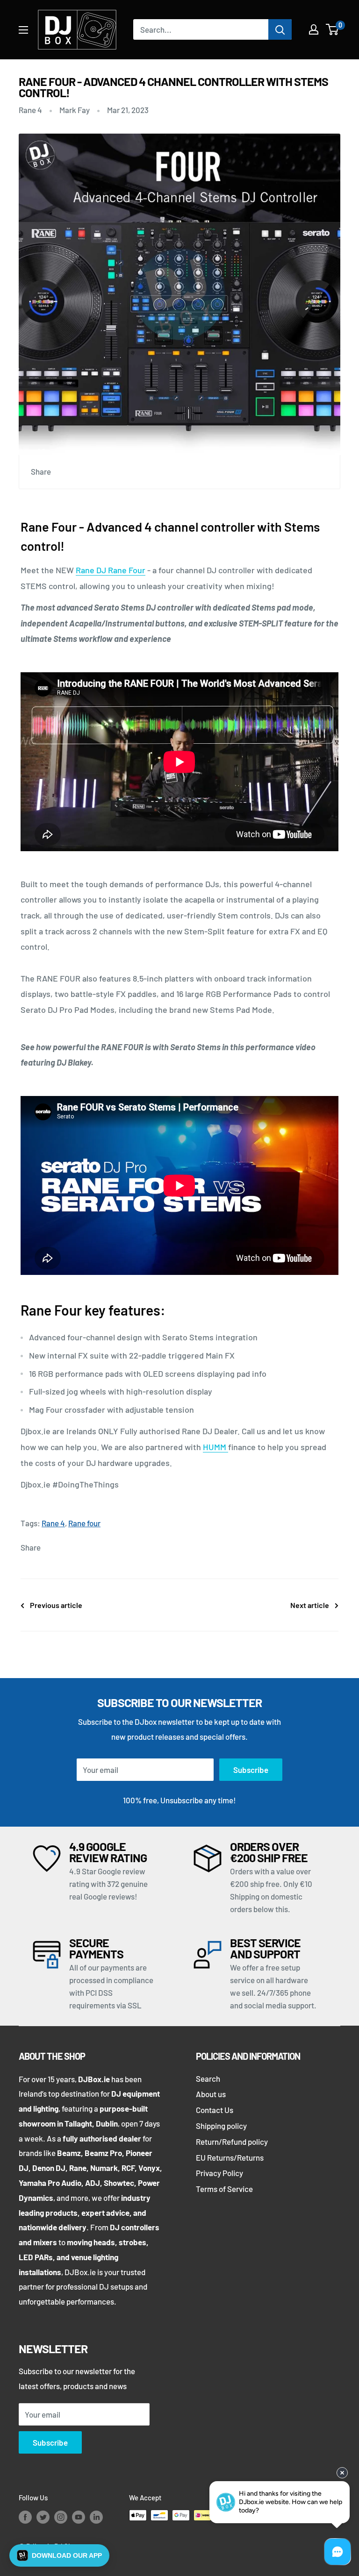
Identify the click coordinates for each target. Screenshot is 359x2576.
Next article (310, 1605)
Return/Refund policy (232, 2142)
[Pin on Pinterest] (85, 472)
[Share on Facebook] (67, 472)
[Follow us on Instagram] (61, 2517)
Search (208, 2078)
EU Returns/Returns (230, 2157)
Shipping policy (221, 2126)
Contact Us (215, 2110)
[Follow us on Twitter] (43, 2517)
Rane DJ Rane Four (111, 570)
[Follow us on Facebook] (25, 2517)
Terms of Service (224, 2189)
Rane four (84, 1523)
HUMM (215, 1447)
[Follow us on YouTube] (79, 2517)
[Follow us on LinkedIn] (96, 2517)
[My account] (314, 29)
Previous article (56, 1605)
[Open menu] (23, 30)
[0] (333, 29)
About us (211, 2094)
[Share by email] (120, 472)
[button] (59, 2555)
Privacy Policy (219, 2173)
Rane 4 (30, 110)
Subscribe (251, 1770)
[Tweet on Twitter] (102, 472)
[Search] (280, 29)
